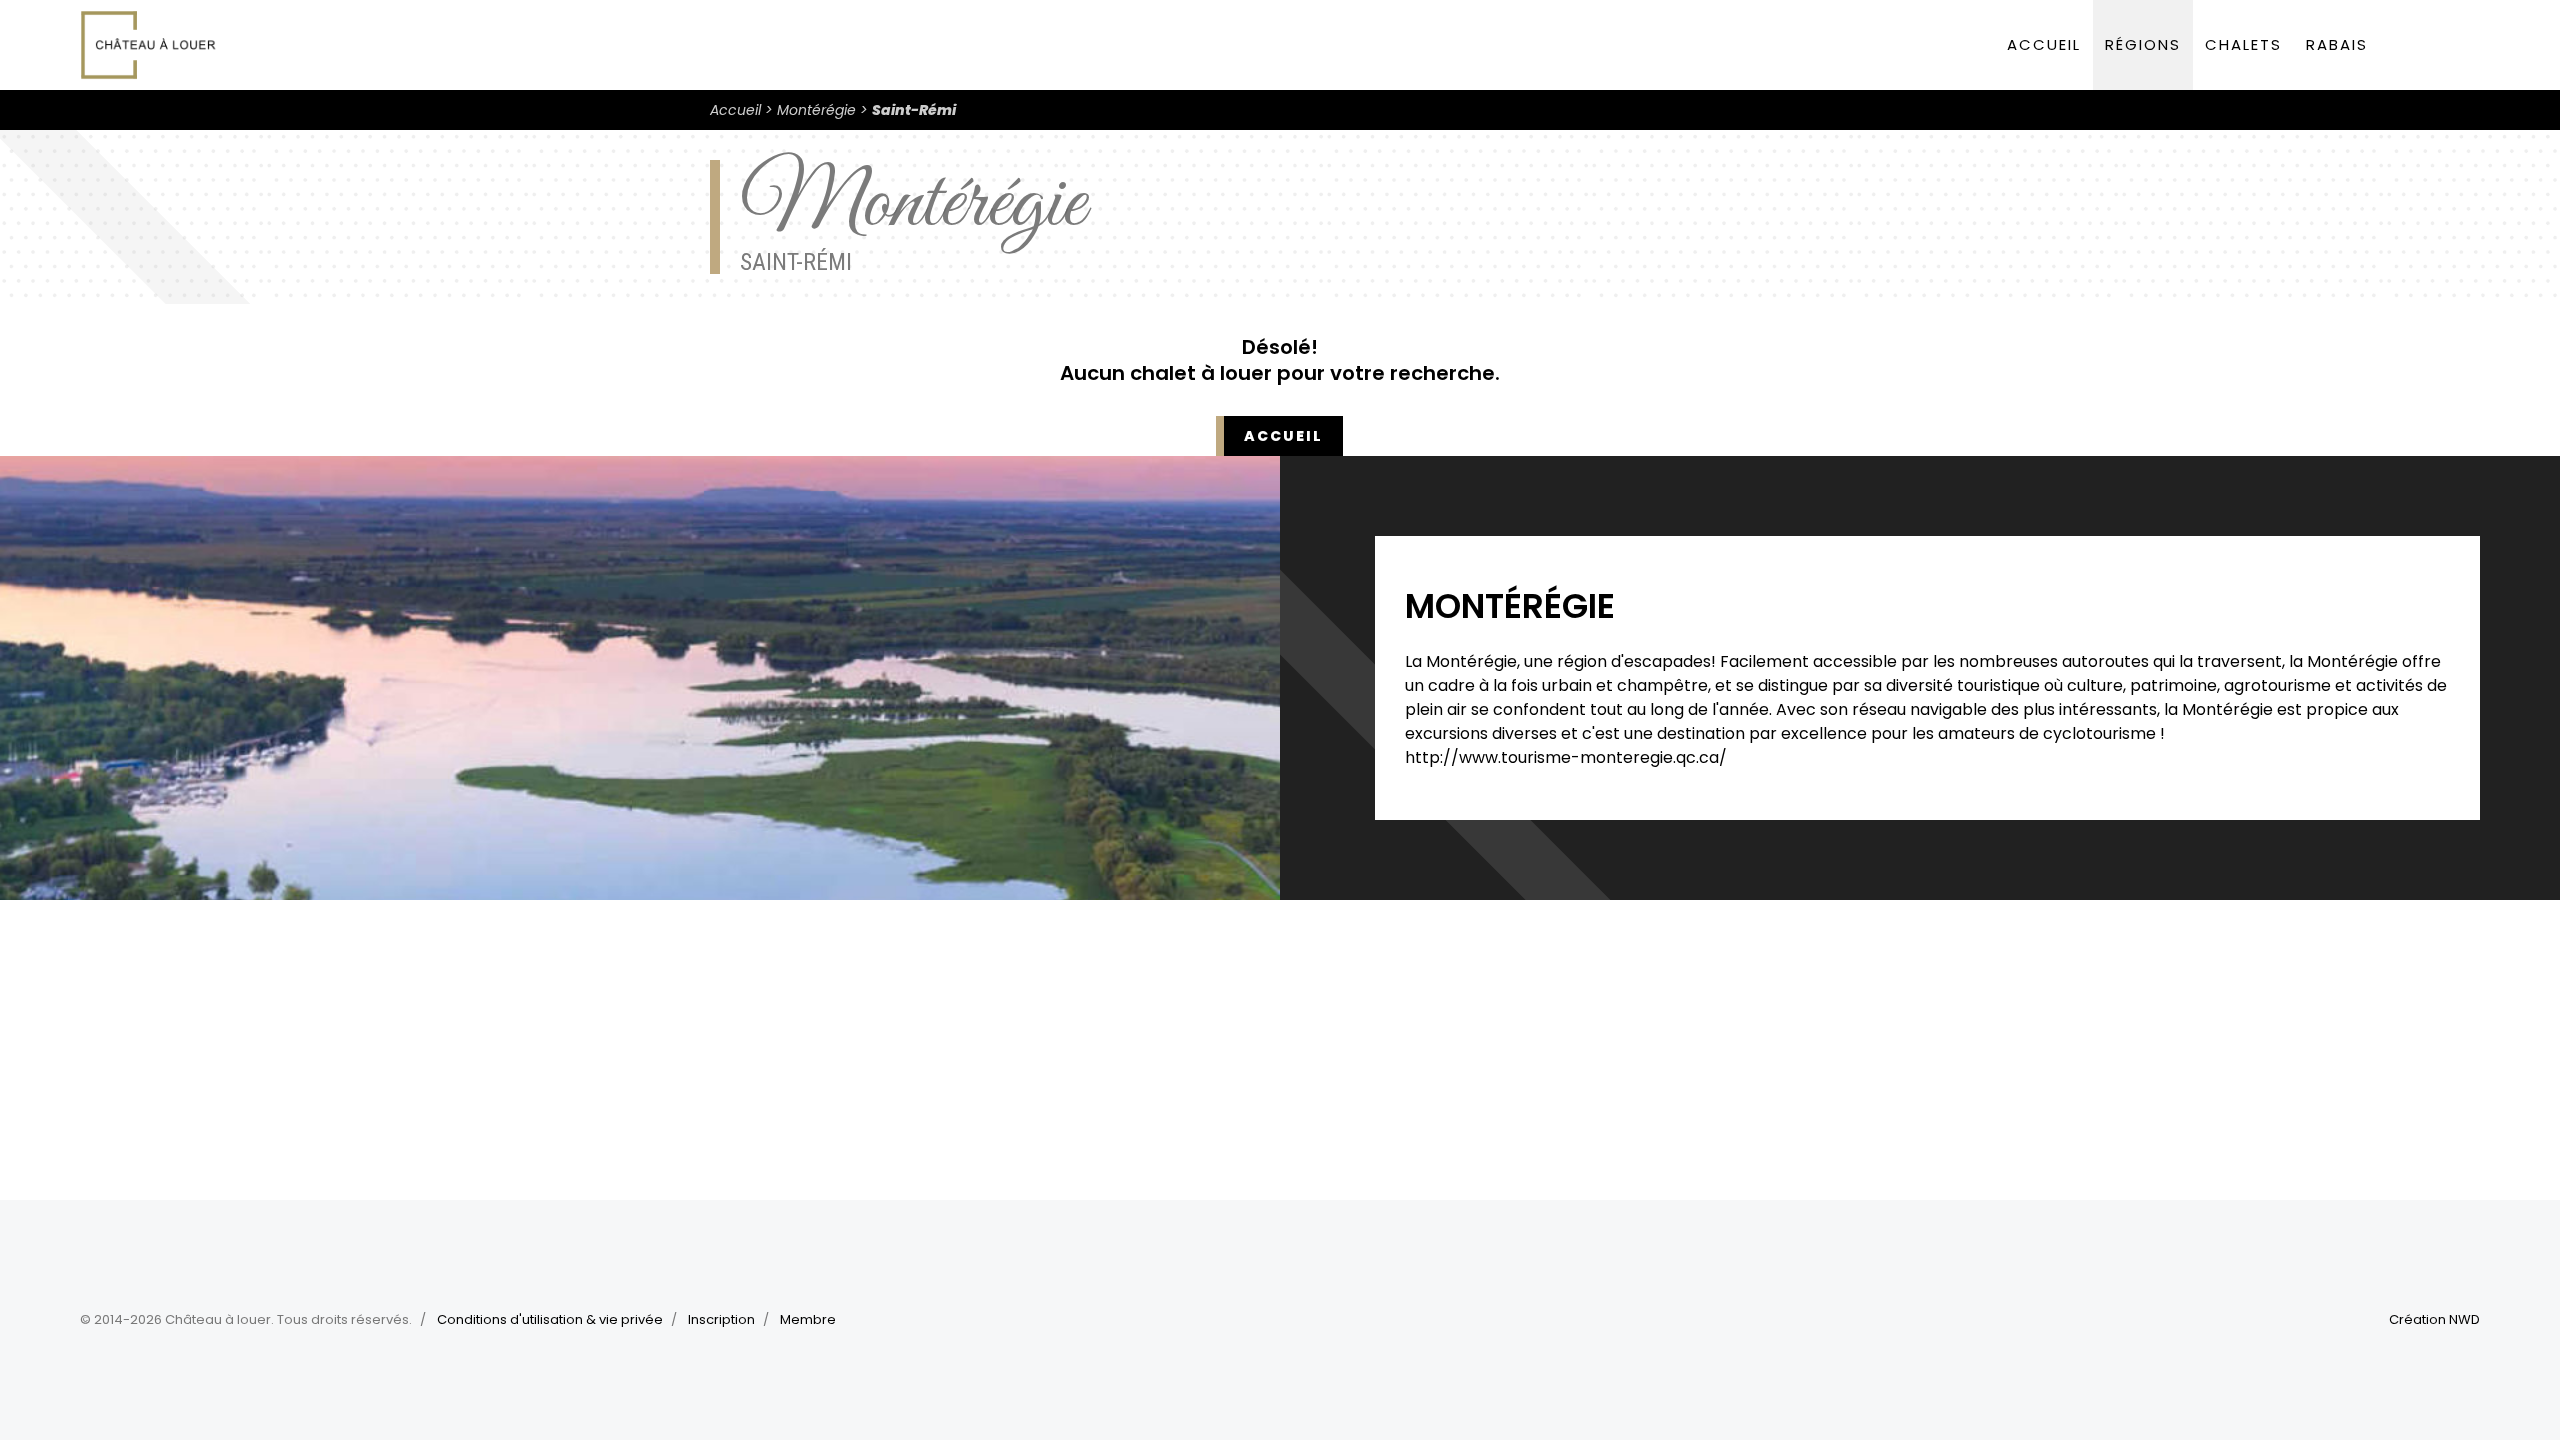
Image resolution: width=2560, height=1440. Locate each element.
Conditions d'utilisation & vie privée (550, 1319)
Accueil (2044, 44)
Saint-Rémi (914, 110)
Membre (808, 1319)
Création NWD (2434, 1319)
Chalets (2243, 44)
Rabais (2337, 44)
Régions (2143, 44)
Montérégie (816, 110)
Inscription (721, 1319)
